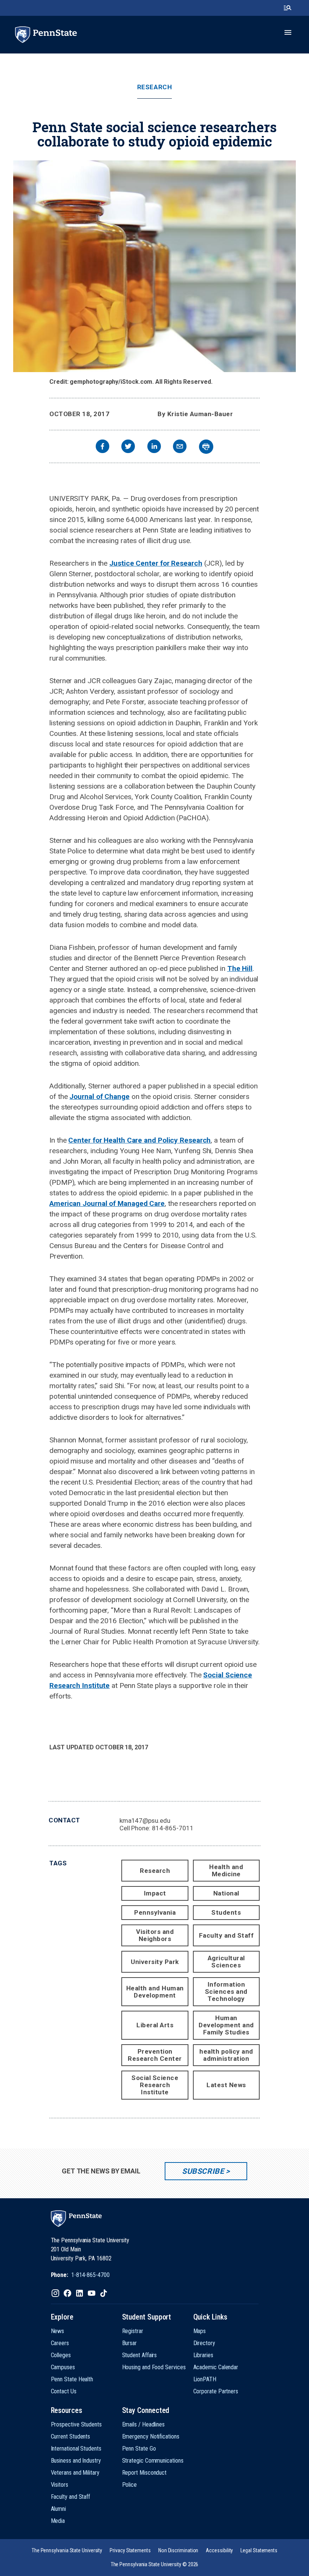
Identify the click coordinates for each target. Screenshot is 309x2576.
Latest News (226, 2085)
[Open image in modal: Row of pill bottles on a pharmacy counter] (154, 266)
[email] (180, 447)
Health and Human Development (155, 1992)
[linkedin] (154, 447)
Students (226, 1912)
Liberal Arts (155, 2025)
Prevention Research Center (155, 2055)
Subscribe (203, 2171)
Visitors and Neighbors (155, 1935)
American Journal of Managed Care (107, 1203)
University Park (155, 1962)
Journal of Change (99, 1096)
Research (154, 87)
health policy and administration (226, 2055)
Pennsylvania (155, 1912)
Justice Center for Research (156, 563)
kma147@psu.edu (145, 1821)
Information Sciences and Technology (226, 1992)
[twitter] (128, 447)
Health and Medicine (226, 1870)
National (226, 1893)
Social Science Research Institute (155, 2085)
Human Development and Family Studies (226, 2025)
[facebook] (102, 447)
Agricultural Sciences (226, 1962)
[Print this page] (206, 447)
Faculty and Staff (226, 1935)
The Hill (240, 968)
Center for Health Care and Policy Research (139, 1140)
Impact (155, 1893)
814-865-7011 (173, 1828)
